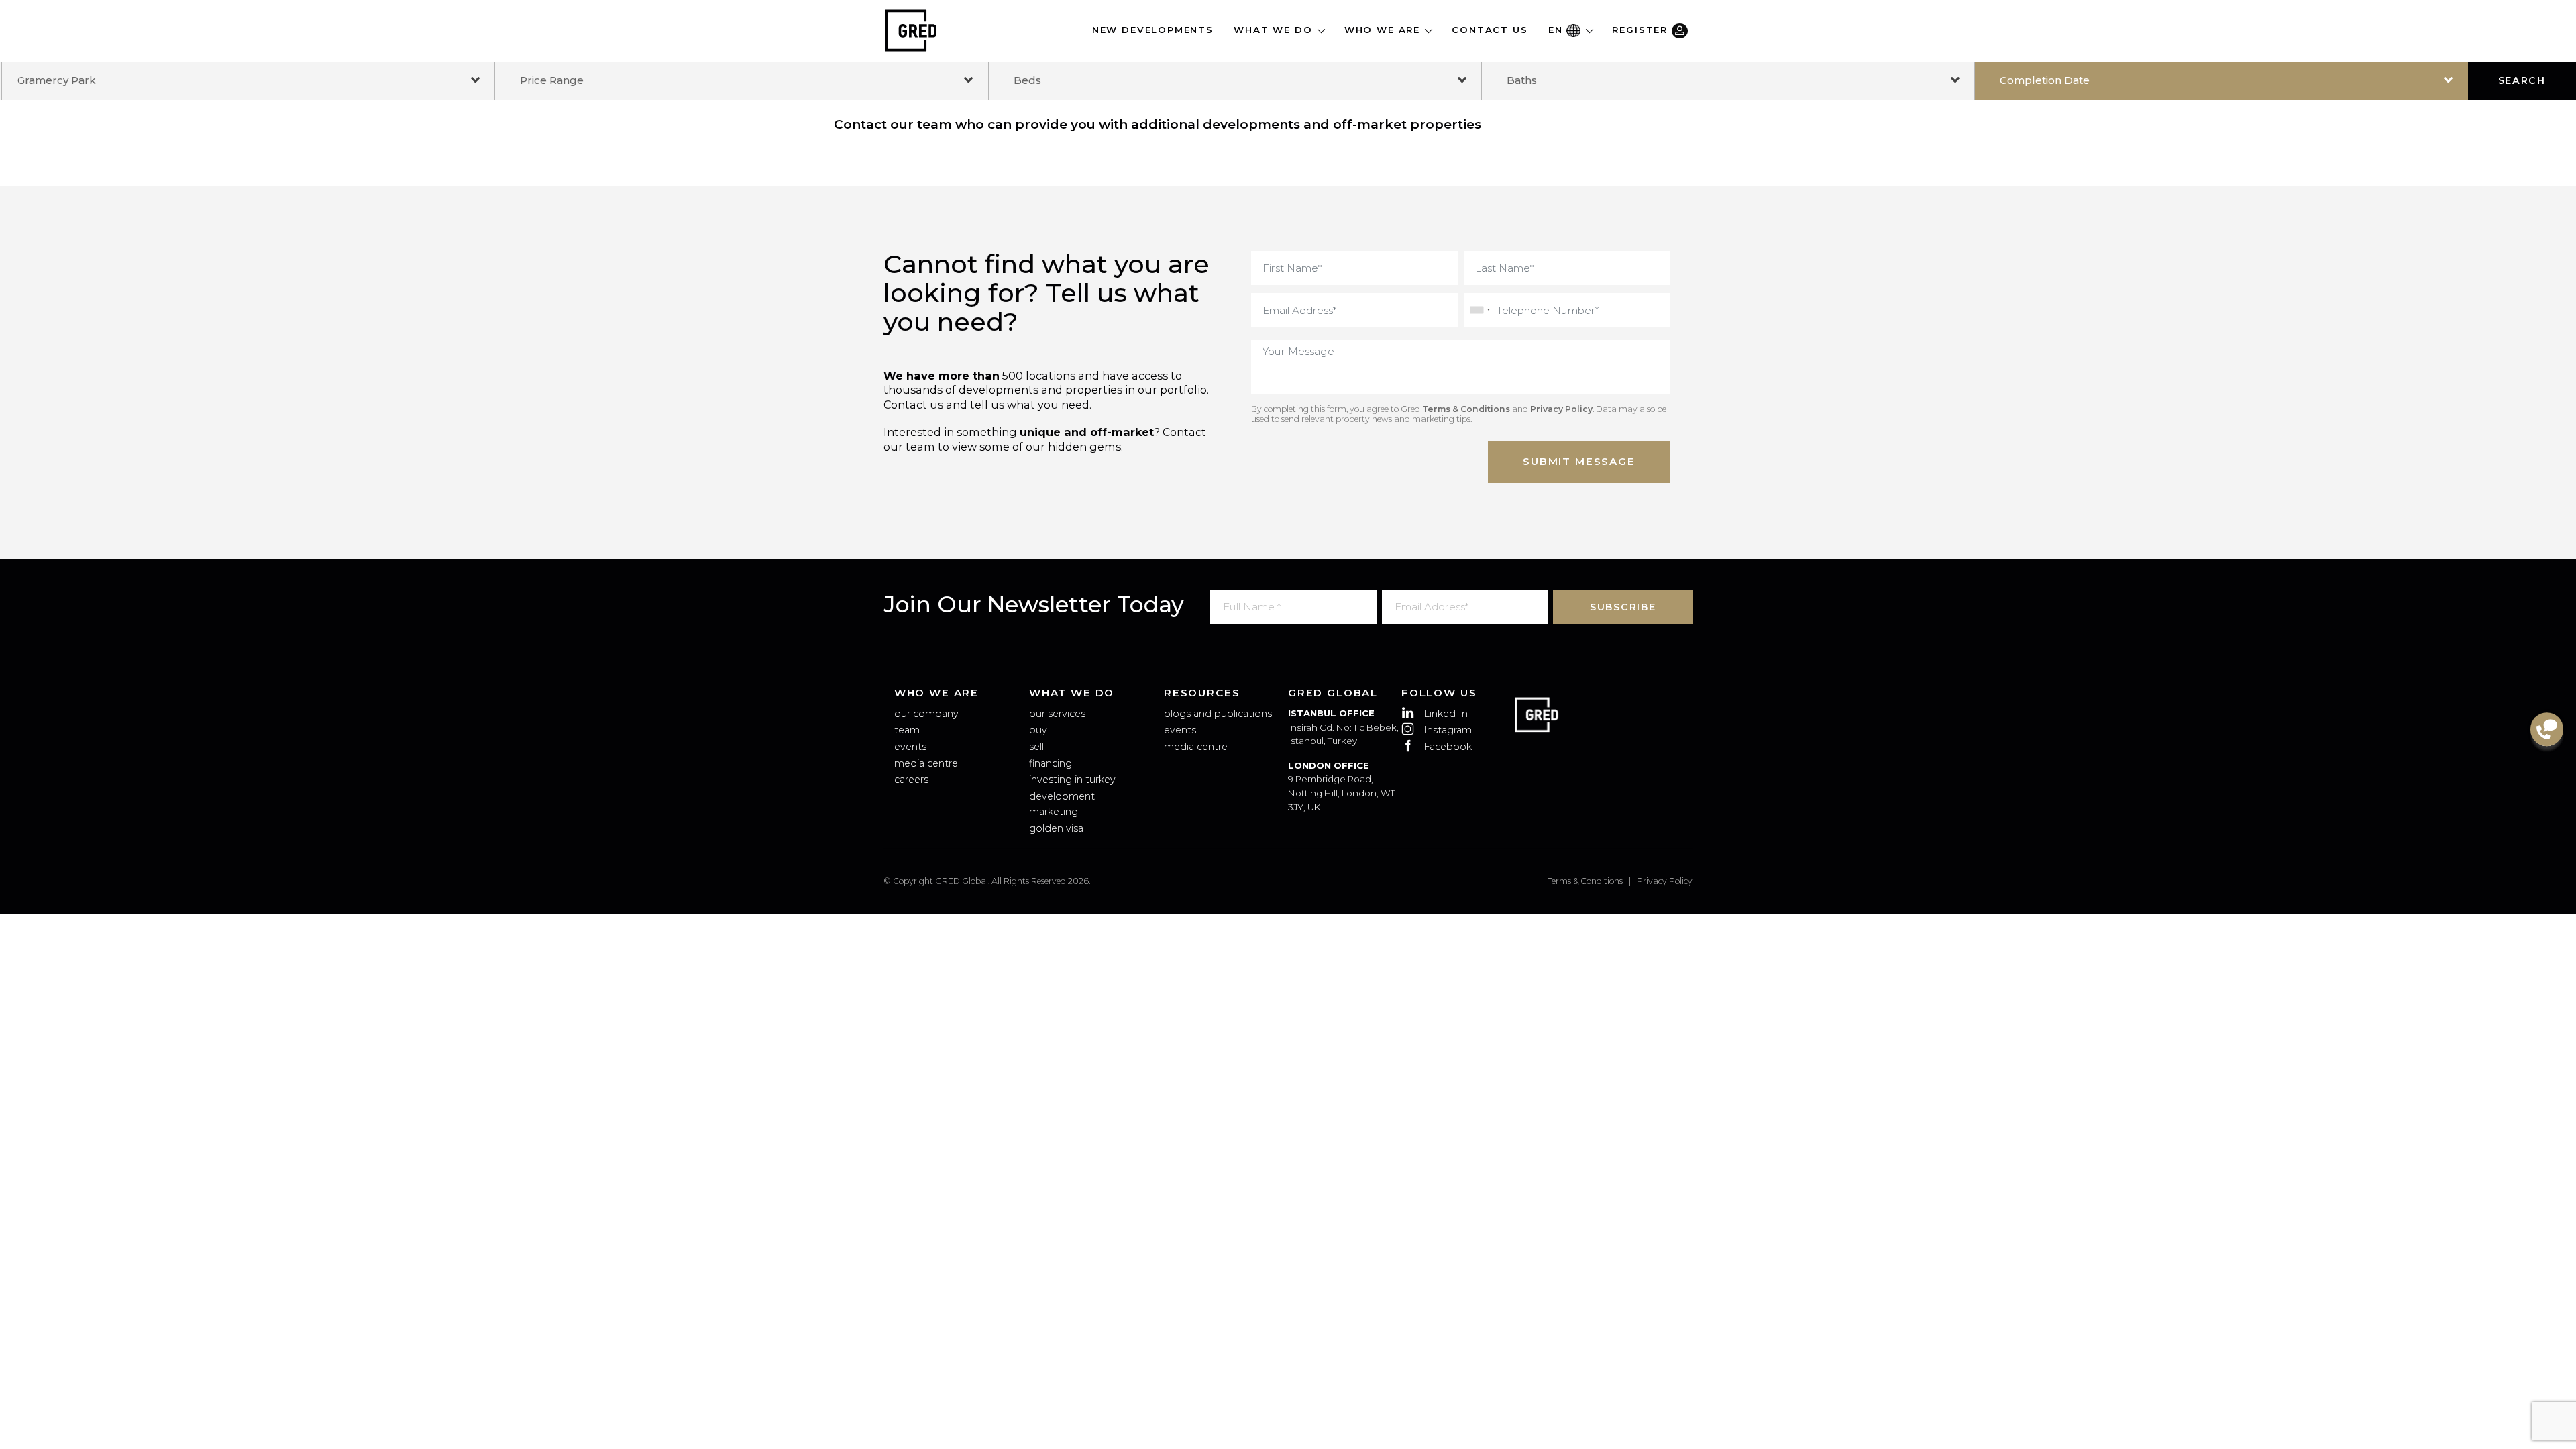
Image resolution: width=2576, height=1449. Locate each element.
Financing (1051, 763)
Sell (1036, 747)
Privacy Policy (1561, 409)
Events (910, 747)
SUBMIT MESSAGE (1579, 461)
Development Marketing (1062, 804)
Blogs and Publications (1218, 714)
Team (907, 730)
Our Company (926, 714)
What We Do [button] (1275, 30)
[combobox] (248, 80)
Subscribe (1623, 607)
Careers (911, 780)
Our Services (1057, 714)
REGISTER (1642, 30)
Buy (1038, 730)
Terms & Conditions (1466, 409)
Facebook (1448, 747)
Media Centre (926, 763)
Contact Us (1490, 30)
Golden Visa (1056, 828)
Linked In (1446, 714)
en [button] (1557, 30)
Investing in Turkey (1072, 780)
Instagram (1448, 730)
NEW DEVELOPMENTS (1153, 30)
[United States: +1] (1479, 310)
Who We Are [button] (1384, 30)
